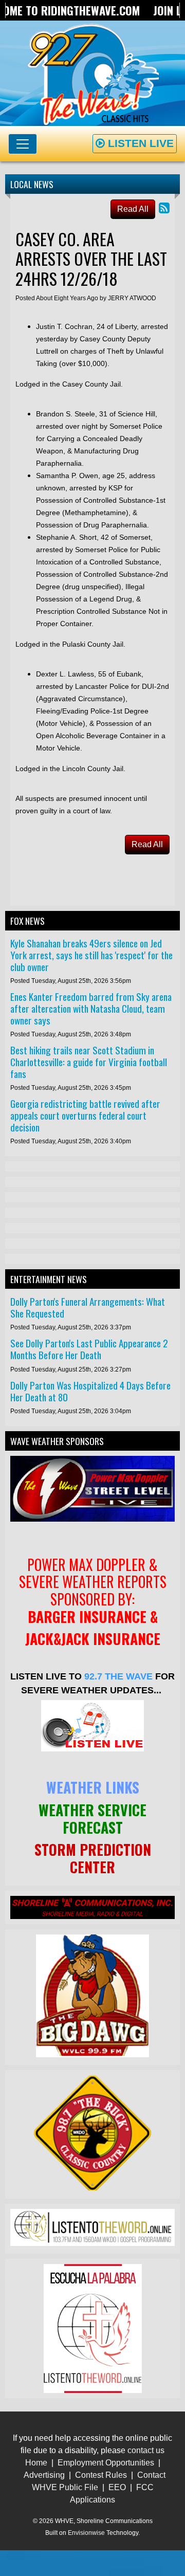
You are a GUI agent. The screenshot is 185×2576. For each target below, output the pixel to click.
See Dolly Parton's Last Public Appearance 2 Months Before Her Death (89, 1349)
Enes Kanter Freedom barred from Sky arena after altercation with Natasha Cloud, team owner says (91, 1008)
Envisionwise (86, 2533)
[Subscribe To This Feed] (164, 208)
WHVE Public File (65, 2487)
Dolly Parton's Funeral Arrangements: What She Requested (88, 1307)
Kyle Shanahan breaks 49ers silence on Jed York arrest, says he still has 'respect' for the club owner (91, 955)
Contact (151, 2475)
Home (36, 2463)
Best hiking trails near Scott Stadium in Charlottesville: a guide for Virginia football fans (89, 1062)
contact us (146, 2450)
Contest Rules (101, 2475)
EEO (117, 2487)
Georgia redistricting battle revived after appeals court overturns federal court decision (85, 1115)
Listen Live (139, 143)
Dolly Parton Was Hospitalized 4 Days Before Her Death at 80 (90, 1391)
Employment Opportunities (106, 2463)
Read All (133, 209)
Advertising (44, 2475)
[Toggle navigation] (23, 144)
